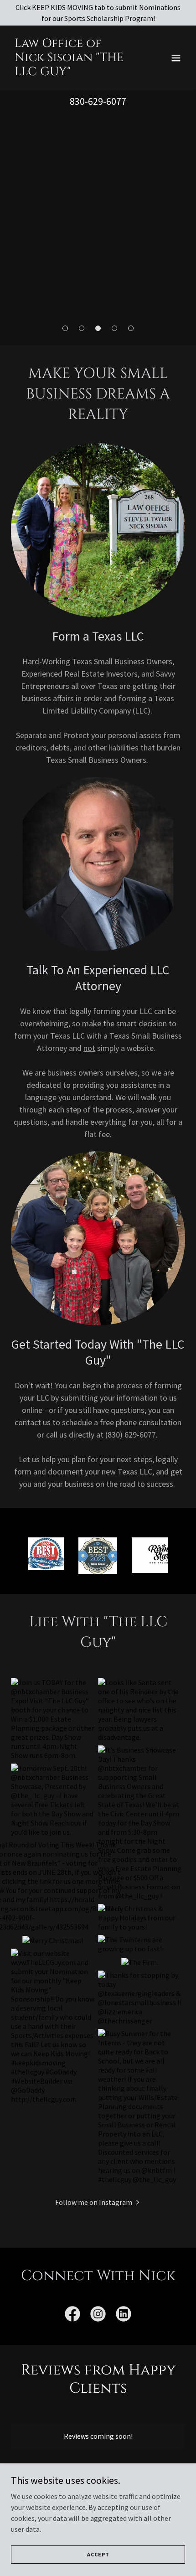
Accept (98, 2554)
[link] (72, 72)
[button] (176, 58)
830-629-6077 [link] (98, 101)
